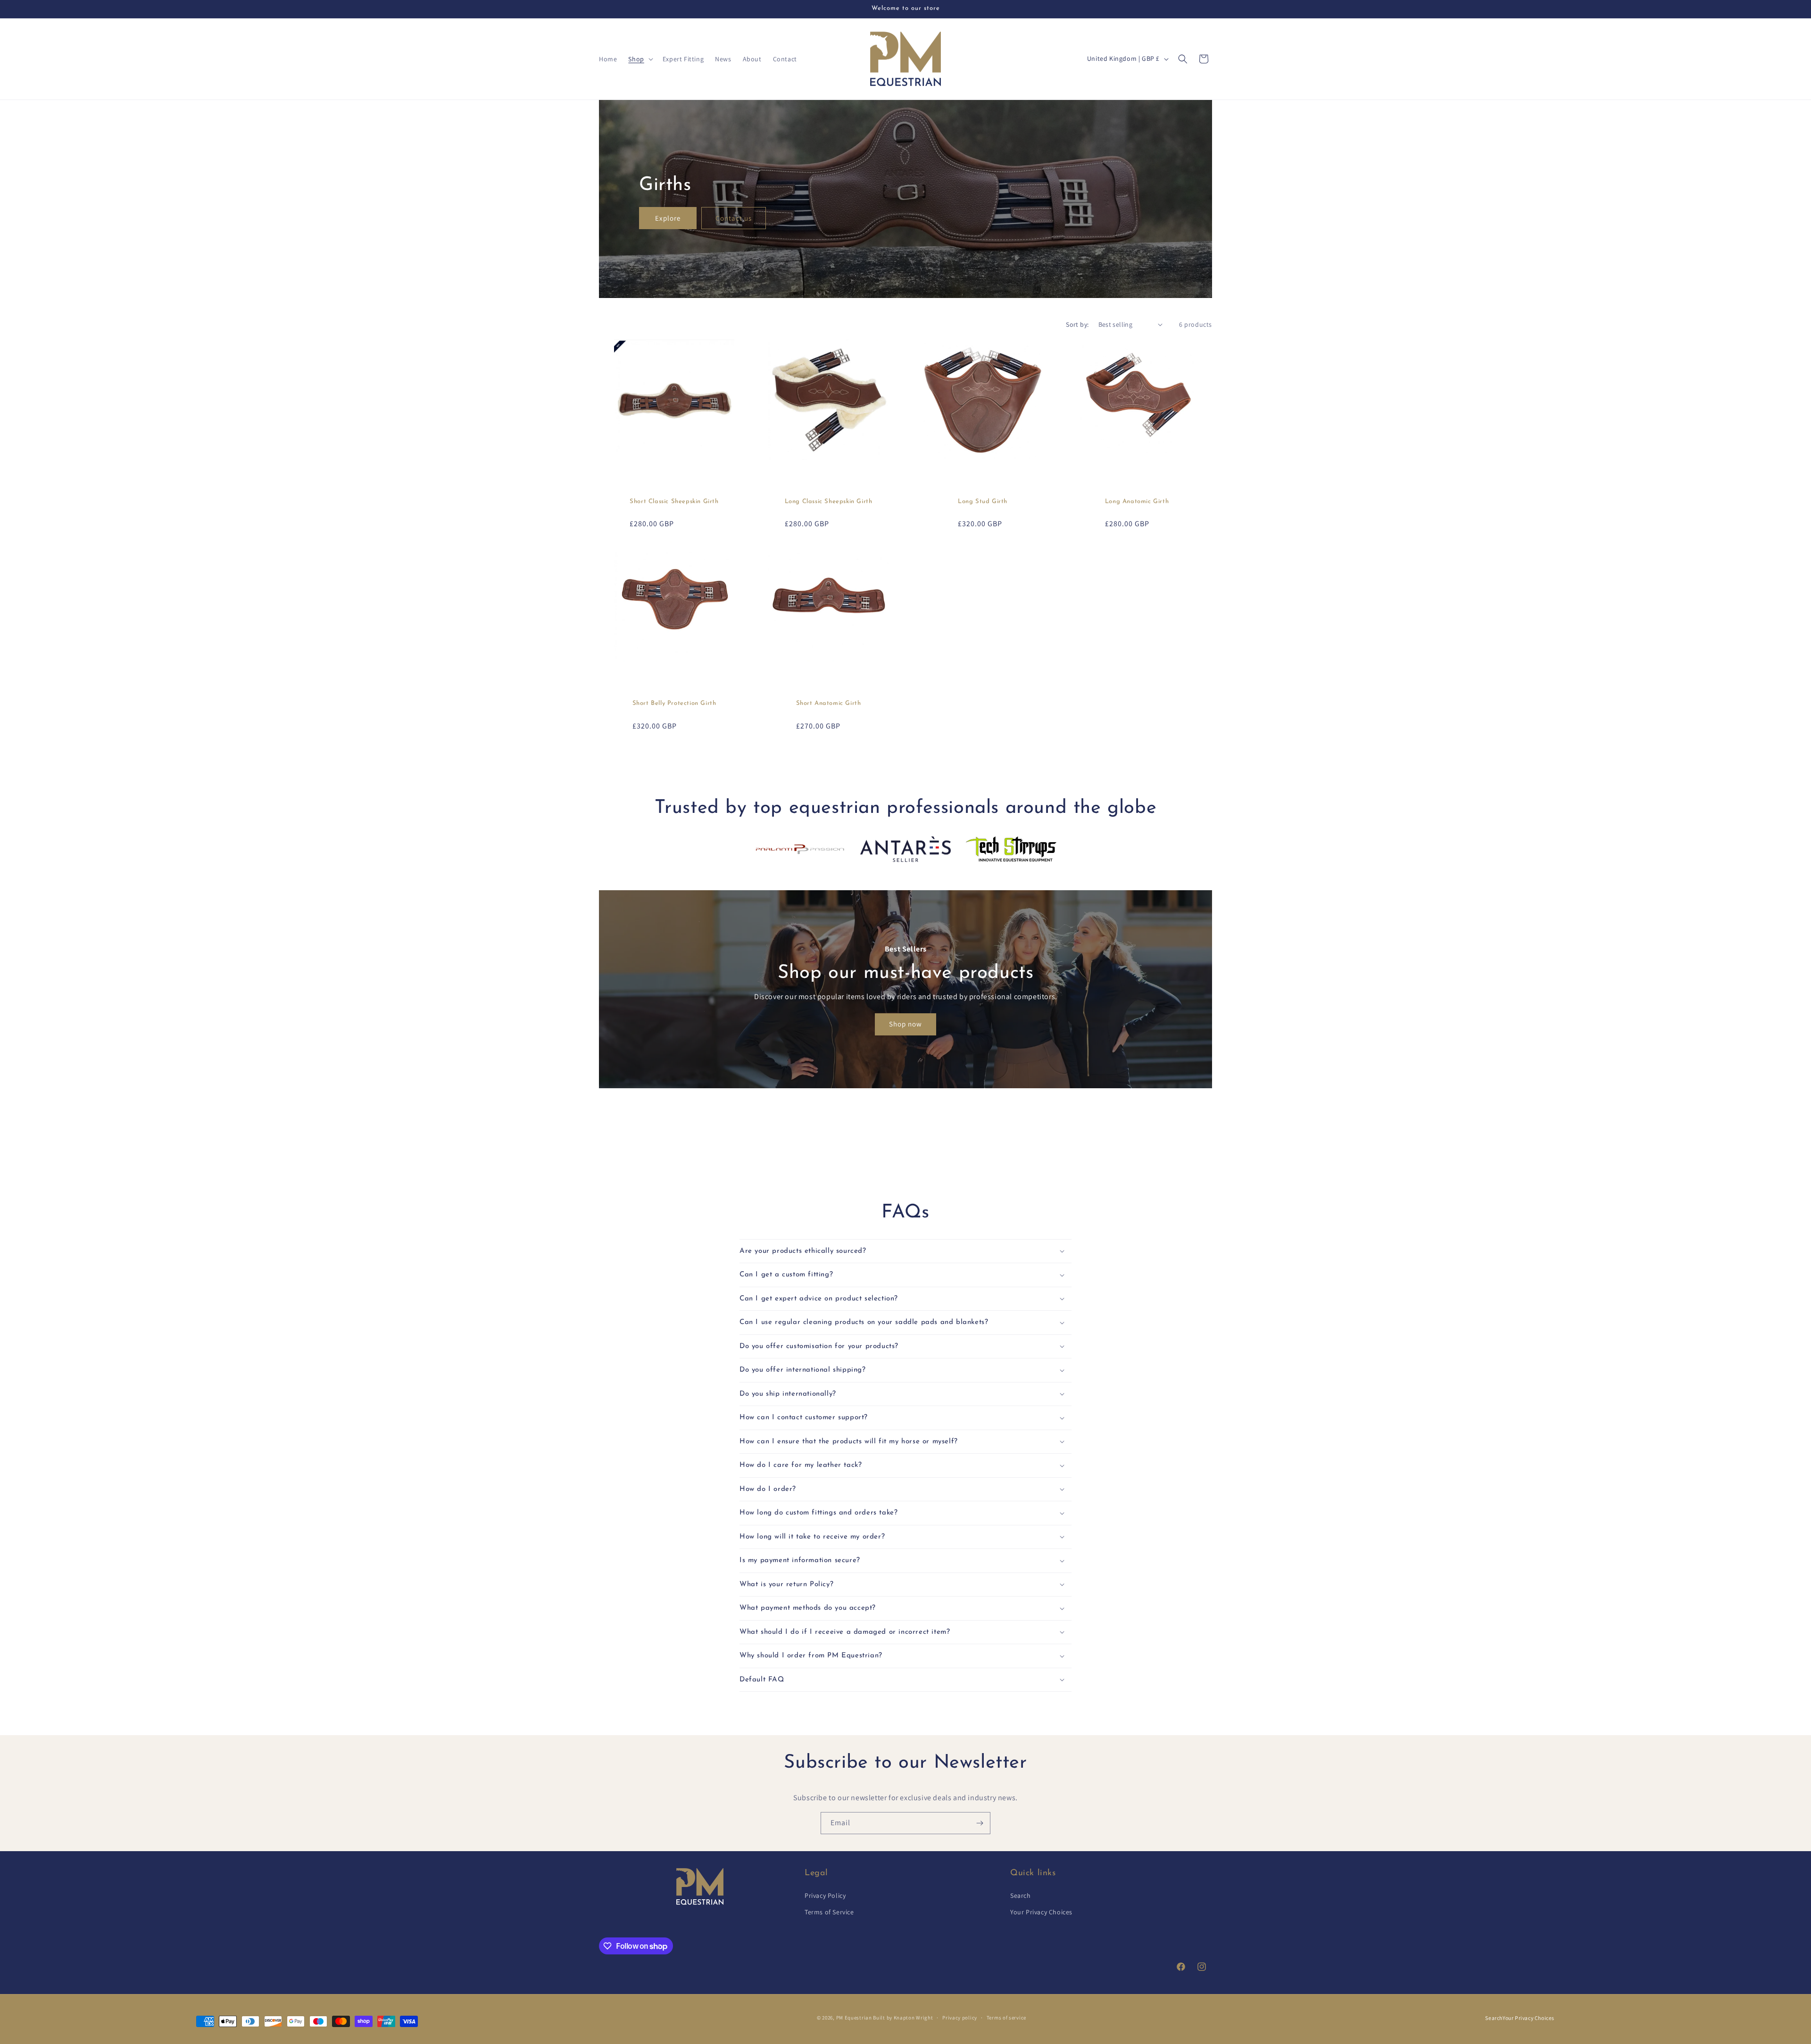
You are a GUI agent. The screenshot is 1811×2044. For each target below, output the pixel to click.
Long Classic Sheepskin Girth (829, 501)
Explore (668, 218)
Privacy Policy (825, 1895)
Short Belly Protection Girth (674, 703)
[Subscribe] (980, 1823)
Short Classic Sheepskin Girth (674, 501)
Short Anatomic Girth (829, 703)
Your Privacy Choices (1041, 1912)
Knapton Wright (914, 2018)
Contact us (734, 218)
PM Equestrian (854, 2018)
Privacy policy (960, 2018)
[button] (640, 59)
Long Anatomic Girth (1137, 501)
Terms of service (1006, 2018)
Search (1021, 1895)
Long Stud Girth (983, 501)
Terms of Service (829, 1912)
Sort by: (1077, 324)
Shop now (905, 1024)
